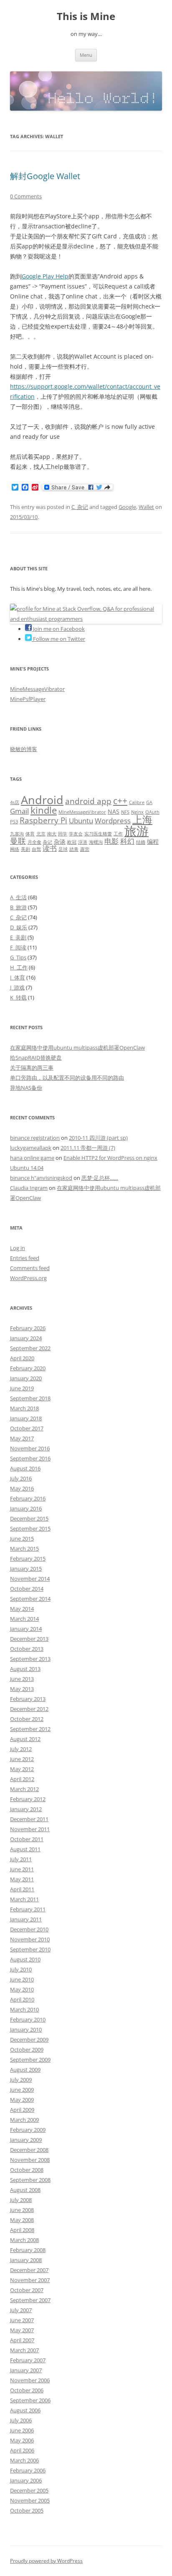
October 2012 (27, 1719)
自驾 (36, 849)
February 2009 (28, 2130)
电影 (111, 841)
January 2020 (26, 1378)
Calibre (137, 802)
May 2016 (22, 1488)
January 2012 (26, 1809)
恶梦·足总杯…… (100, 1178)
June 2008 (22, 2210)
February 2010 (28, 2019)
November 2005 (30, 2500)
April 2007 (22, 2340)
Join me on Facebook (58, 629)
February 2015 (28, 1559)
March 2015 (24, 1549)
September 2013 (30, 1659)
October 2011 (27, 1839)
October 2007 (27, 2290)
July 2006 (21, 2420)
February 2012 (28, 1799)
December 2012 (29, 1709)
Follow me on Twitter (58, 639)
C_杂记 (80, 507)
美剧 (25, 849)
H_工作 (19, 967)
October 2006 (27, 2390)
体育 (30, 834)
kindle (44, 810)
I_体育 (18, 977)
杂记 (48, 842)
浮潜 (83, 842)
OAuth (152, 812)
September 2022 (30, 1348)
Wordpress (113, 821)
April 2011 (22, 1889)
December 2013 (29, 1639)
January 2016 (26, 1508)
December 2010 (29, 1929)
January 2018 (26, 1418)
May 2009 (22, 2100)
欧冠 (72, 842)
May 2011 (22, 1879)
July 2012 (21, 1749)
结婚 (141, 842)
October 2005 (27, 2510)
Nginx (137, 812)
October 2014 (27, 1589)
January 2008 (26, 2260)
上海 (142, 820)
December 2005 (29, 2490)
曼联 (18, 841)
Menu (86, 55)
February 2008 (28, 2250)
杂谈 (60, 841)
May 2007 (22, 2330)
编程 (153, 841)
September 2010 (30, 1949)
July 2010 (21, 1969)
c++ (120, 801)
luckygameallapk (31, 1148)
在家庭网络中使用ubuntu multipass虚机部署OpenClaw (77, 1048)
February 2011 (28, 1909)
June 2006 (22, 2430)
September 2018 (30, 1398)
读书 (50, 848)
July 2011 (21, 1859)
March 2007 (24, 2350)
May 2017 (22, 1438)
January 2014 (26, 1629)
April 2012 (22, 1779)
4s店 (15, 802)
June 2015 (22, 1539)
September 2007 (30, 2300)
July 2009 (21, 2080)
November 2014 (30, 1579)
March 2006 (24, 2460)
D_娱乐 (19, 927)
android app (88, 801)
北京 (41, 834)
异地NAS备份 (26, 1088)
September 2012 (30, 1729)
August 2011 (25, 1849)
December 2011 (29, 1819)
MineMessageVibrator (37, 689)
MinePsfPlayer (28, 699)
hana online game (32, 1158)
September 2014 (30, 1599)
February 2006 (28, 2470)
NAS (114, 811)
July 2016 (21, 1478)
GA (149, 802)
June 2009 (22, 2090)
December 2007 (29, 2270)
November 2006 (30, 2380)
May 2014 (22, 1609)
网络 (15, 849)
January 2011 (26, 1919)
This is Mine (86, 16)
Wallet (146, 507)
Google (127, 507)
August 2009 (25, 2070)
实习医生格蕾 (98, 834)
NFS (125, 812)
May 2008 (22, 2220)
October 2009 (27, 2050)
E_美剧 (18, 937)
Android (42, 800)
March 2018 (24, 1408)
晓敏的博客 (24, 749)
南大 (52, 834)
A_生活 (18, 897)
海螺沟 (96, 842)
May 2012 (22, 1769)
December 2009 (29, 2040)
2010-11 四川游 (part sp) (98, 1138)
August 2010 (25, 1959)
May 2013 (22, 1689)
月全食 (34, 842)
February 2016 (28, 1498)
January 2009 (26, 2140)
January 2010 (26, 2029)
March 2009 (24, 2120)
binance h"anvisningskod (41, 1178)
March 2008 (24, 2240)
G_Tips (18, 957)
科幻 (127, 841)
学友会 (76, 834)
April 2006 (22, 2450)
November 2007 (30, 2280)
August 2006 (25, 2410)
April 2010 (22, 1999)
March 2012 (24, 1789)
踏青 (74, 849)
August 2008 (25, 2190)
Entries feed (25, 1258)
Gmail (19, 811)
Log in (18, 1248)
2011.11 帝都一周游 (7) (88, 1148)
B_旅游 (18, 907)
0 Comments (26, 196)
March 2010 (24, 2009)
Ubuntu (81, 821)
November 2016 (30, 1448)
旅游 (137, 831)
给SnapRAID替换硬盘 (36, 1058)
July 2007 (21, 2310)
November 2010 (30, 1939)
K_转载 (18, 997)
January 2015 (26, 1569)
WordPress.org (28, 1278)
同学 (63, 834)
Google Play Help (45, 276)
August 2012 (25, 1739)
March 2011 (24, 1899)
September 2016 (30, 1458)
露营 (85, 849)
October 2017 (27, 1428)
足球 (63, 849)
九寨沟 (17, 834)
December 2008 (29, 2150)
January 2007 (26, 2370)
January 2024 (26, 1338)
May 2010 (22, 1989)
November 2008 (30, 2160)
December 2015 (29, 1518)
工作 (118, 834)
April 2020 (22, 1358)
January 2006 (26, 2480)
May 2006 (22, 2440)
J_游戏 (17, 987)
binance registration (35, 1138)
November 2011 (30, 1829)
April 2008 (22, 2230)
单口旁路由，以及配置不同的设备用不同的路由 (67, 1078)
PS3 (14, 822)
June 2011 (22, 1869)
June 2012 (22, 1759)
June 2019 (22, 1388)
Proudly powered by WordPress (46, 2561)
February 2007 (28, 2360)
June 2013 (22, 1679)
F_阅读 (18, 947)
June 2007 (22, 2320)
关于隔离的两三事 (32, 1068)
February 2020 (28, 1368)
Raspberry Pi (43, 820)
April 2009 (22, 2110)
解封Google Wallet (45, 176)
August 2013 (25, 1669)
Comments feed (30, 1268)
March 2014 (24, 1619)
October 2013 (27, 1649)
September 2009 (30, 2060)
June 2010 (22, 1979)
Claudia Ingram (29, 1188)
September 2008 (30, 2180)
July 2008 (21, 2200)
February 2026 (28, 1328)
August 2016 (25, 1468)
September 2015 (30, 1528)
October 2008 (27, 2170)
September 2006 (30, 2400)
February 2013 (28, 1699)
